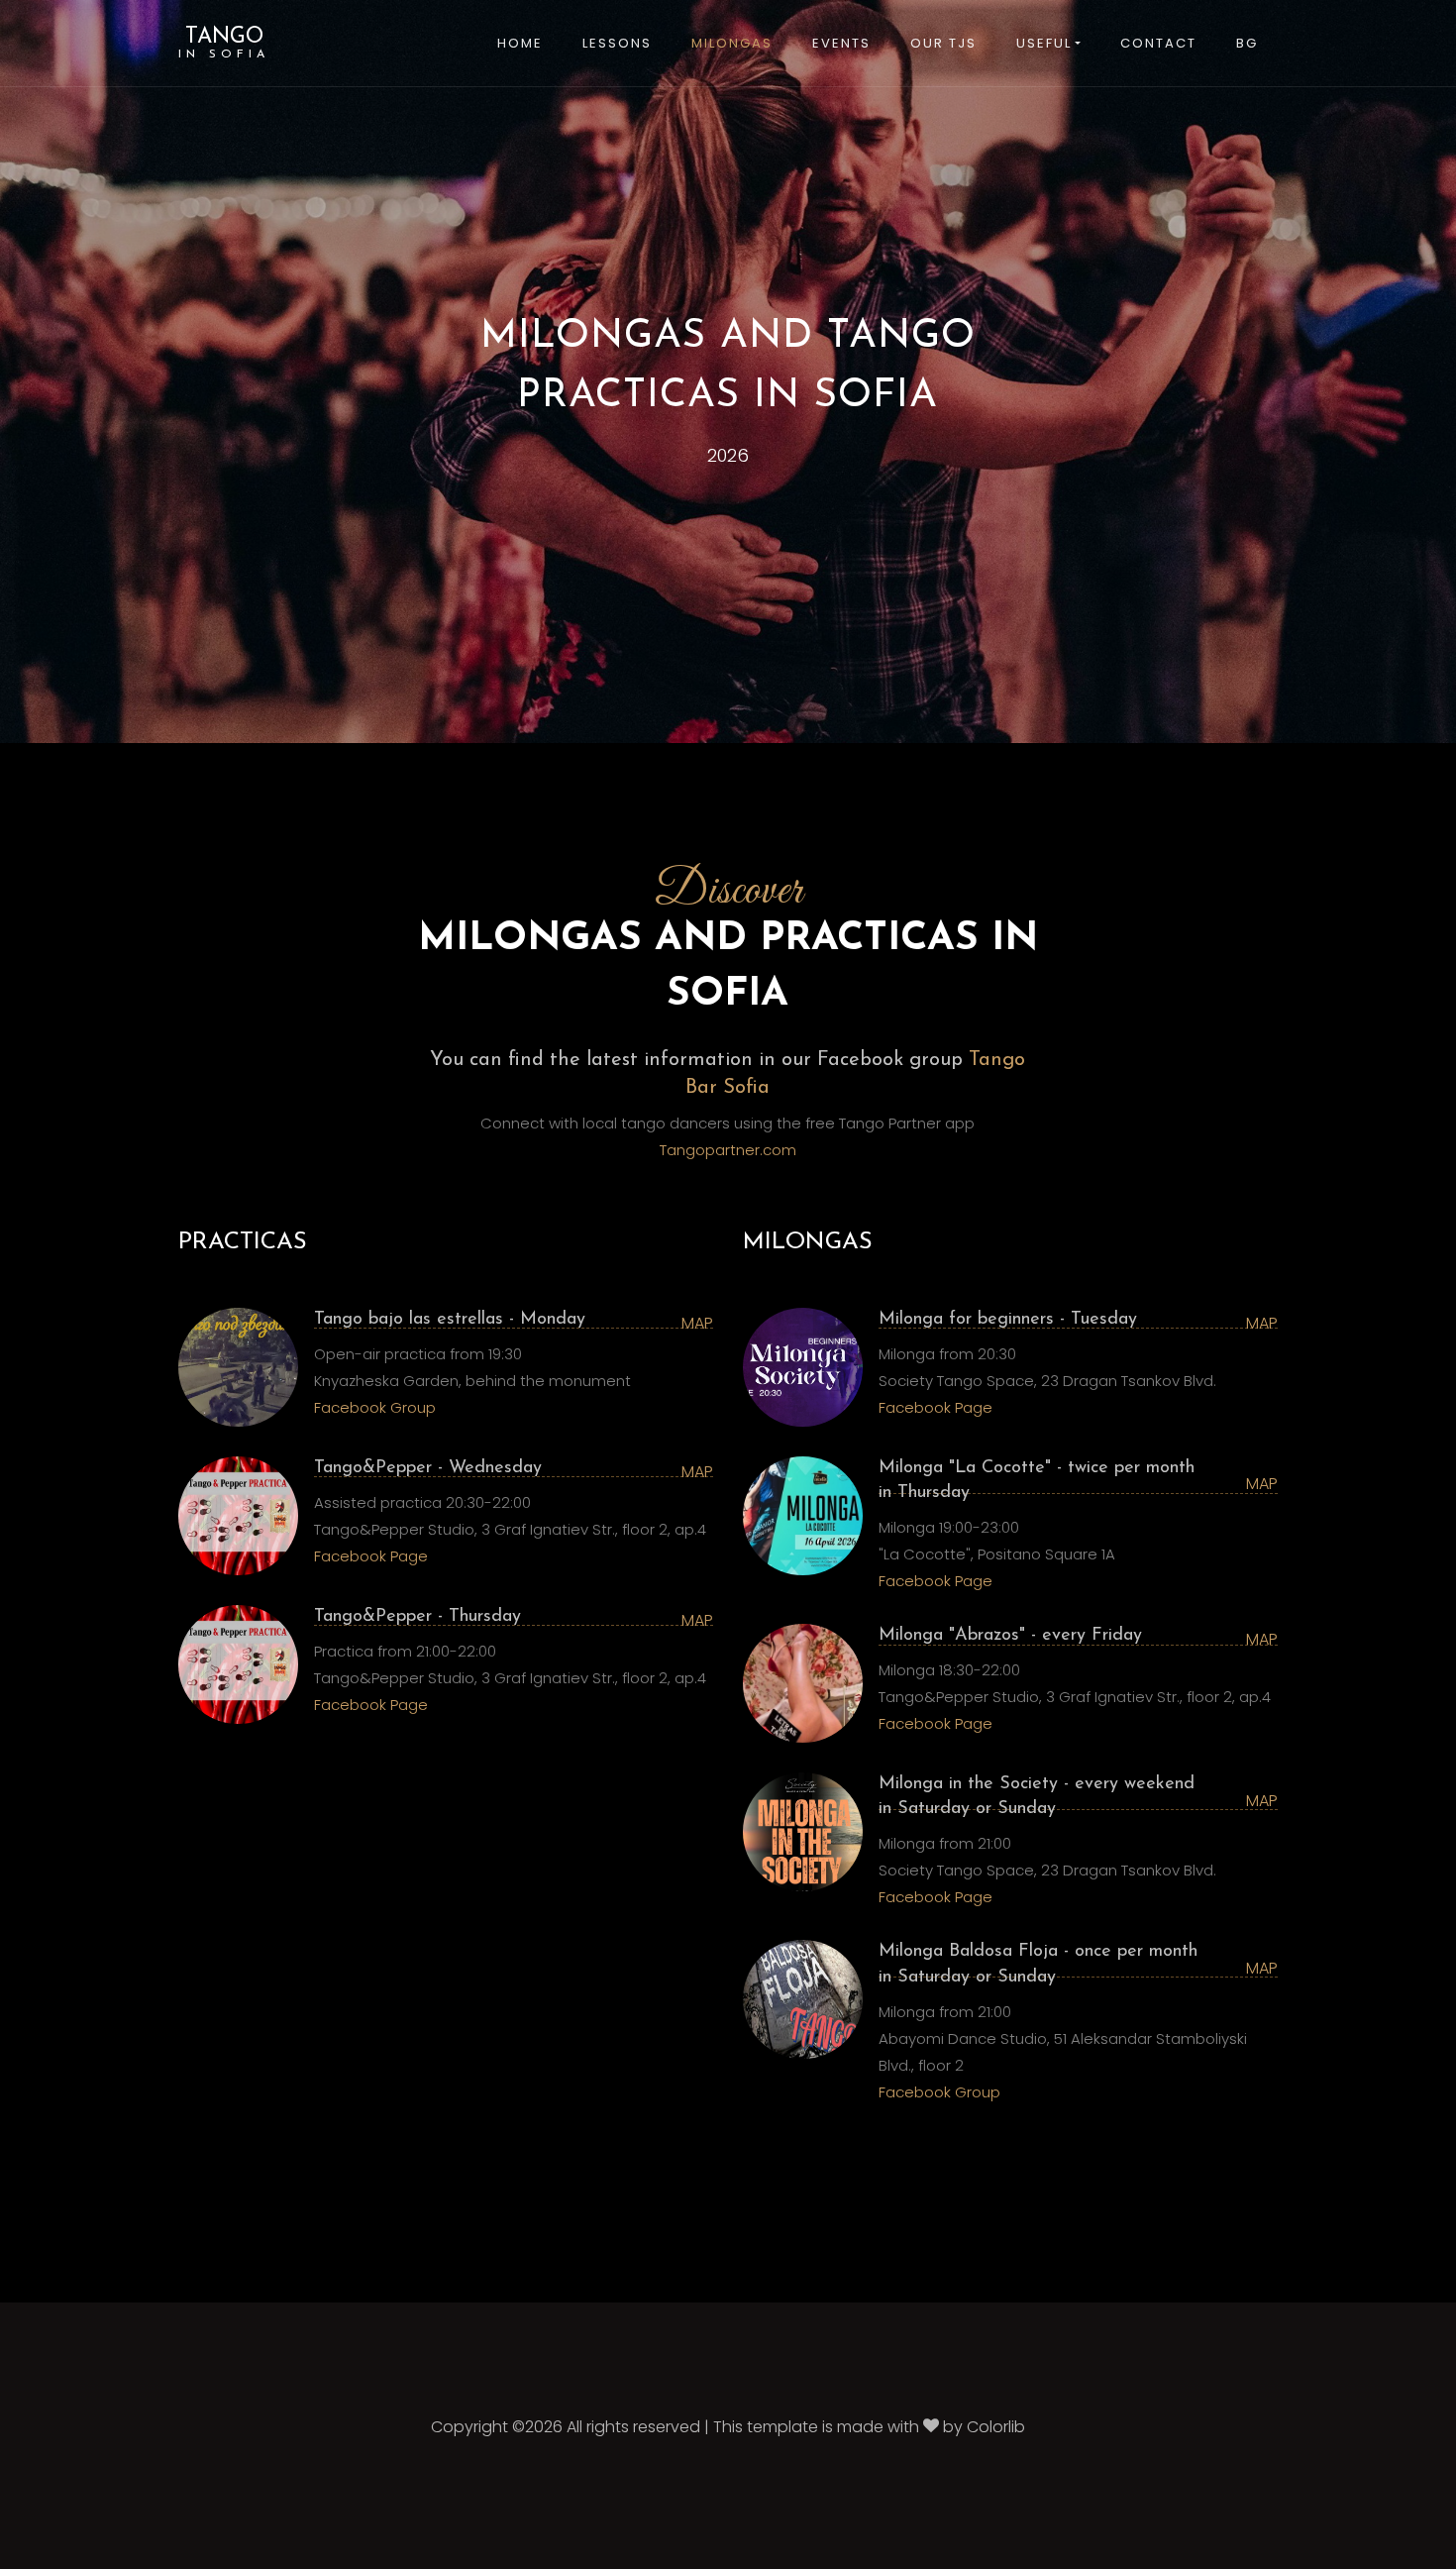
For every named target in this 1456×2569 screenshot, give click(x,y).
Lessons (617, 43)
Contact (1158, 43)
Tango (224, 43)
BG (1247, 43)
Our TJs (943, 43)
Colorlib (996, 2427)
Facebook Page (371, 1556)
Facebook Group (375, 1407)
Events (841, 43)
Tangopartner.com (728, 1150)
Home (520, 43)
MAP (697, 1323)
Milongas (732, 43)
